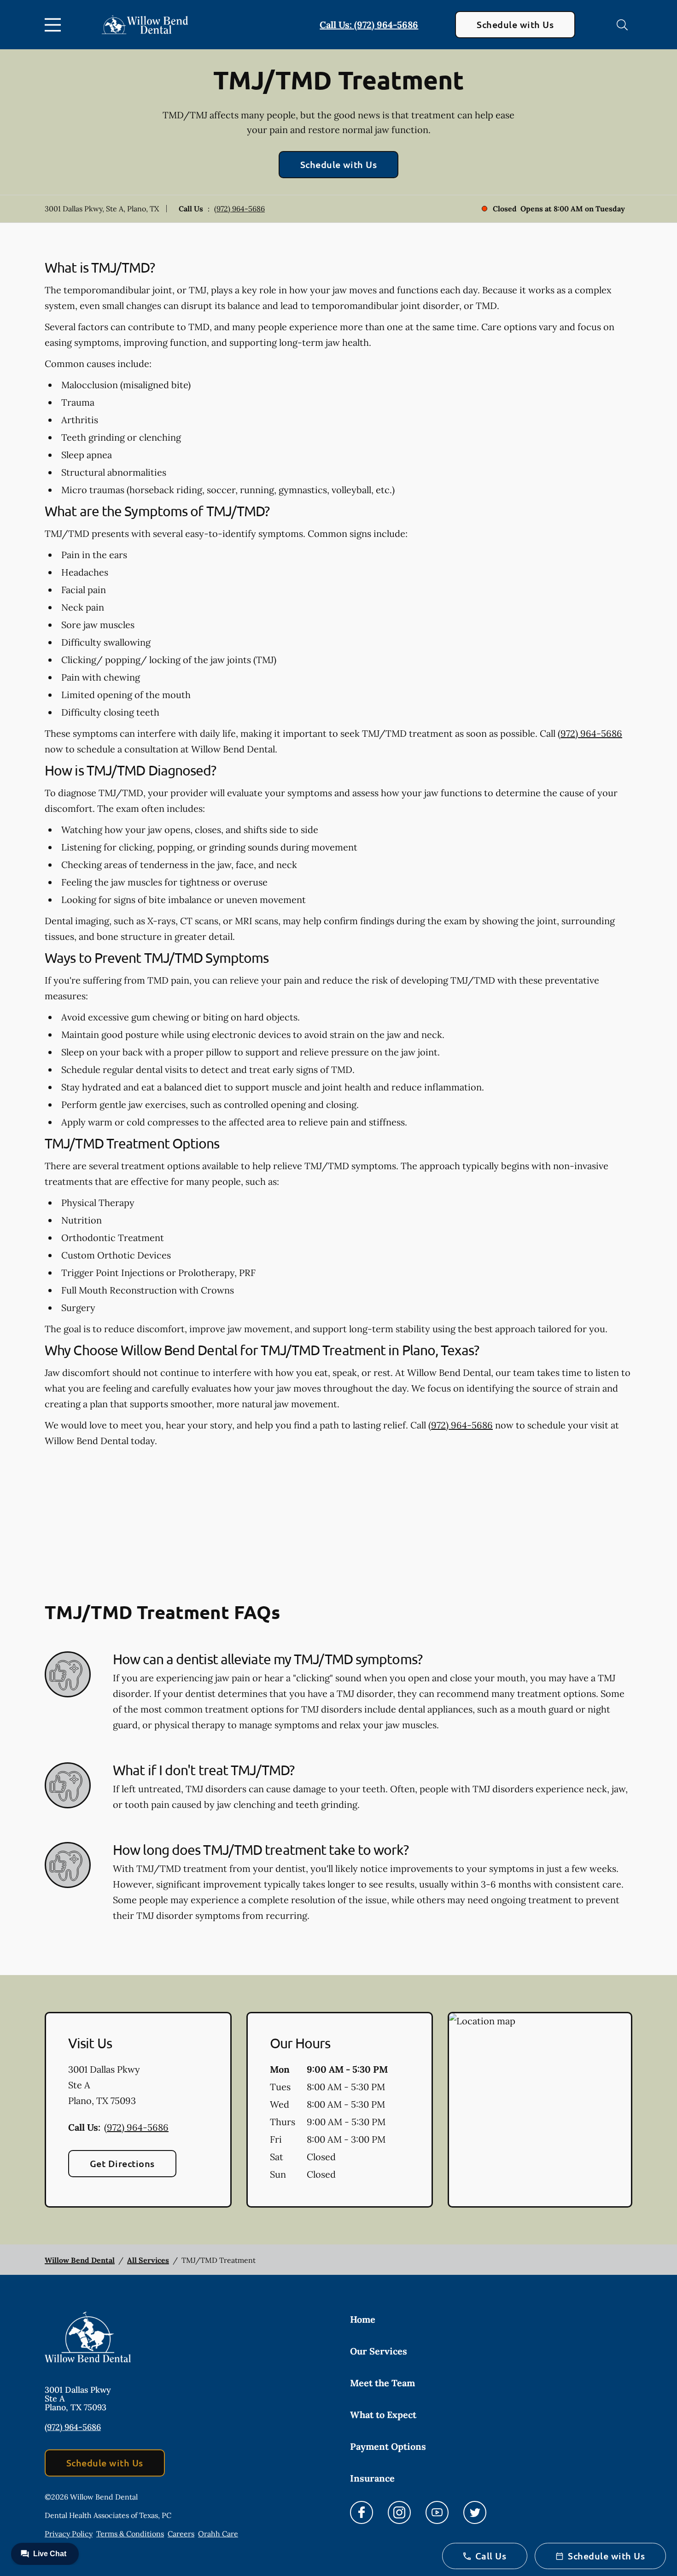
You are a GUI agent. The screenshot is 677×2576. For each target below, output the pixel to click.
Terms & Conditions (130, 2534)
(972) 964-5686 (239, 209)
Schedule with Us (515, 24)
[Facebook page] (362, 2512)
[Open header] (55, 25)
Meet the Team (382, 2383)
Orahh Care (218, 2534)
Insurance (372, 2478)
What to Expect (383, 2415)
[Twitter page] (475, 2512)
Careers (181, 2534)
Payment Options (388, 2446)
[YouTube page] (437, 2512)
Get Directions (122, 2163)
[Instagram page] (399, 2512)
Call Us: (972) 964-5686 (369, 25)
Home (363, 2319)
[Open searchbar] (622, 25)
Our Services (379, 2351)
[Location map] (540, 2110)
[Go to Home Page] (145, 25)
